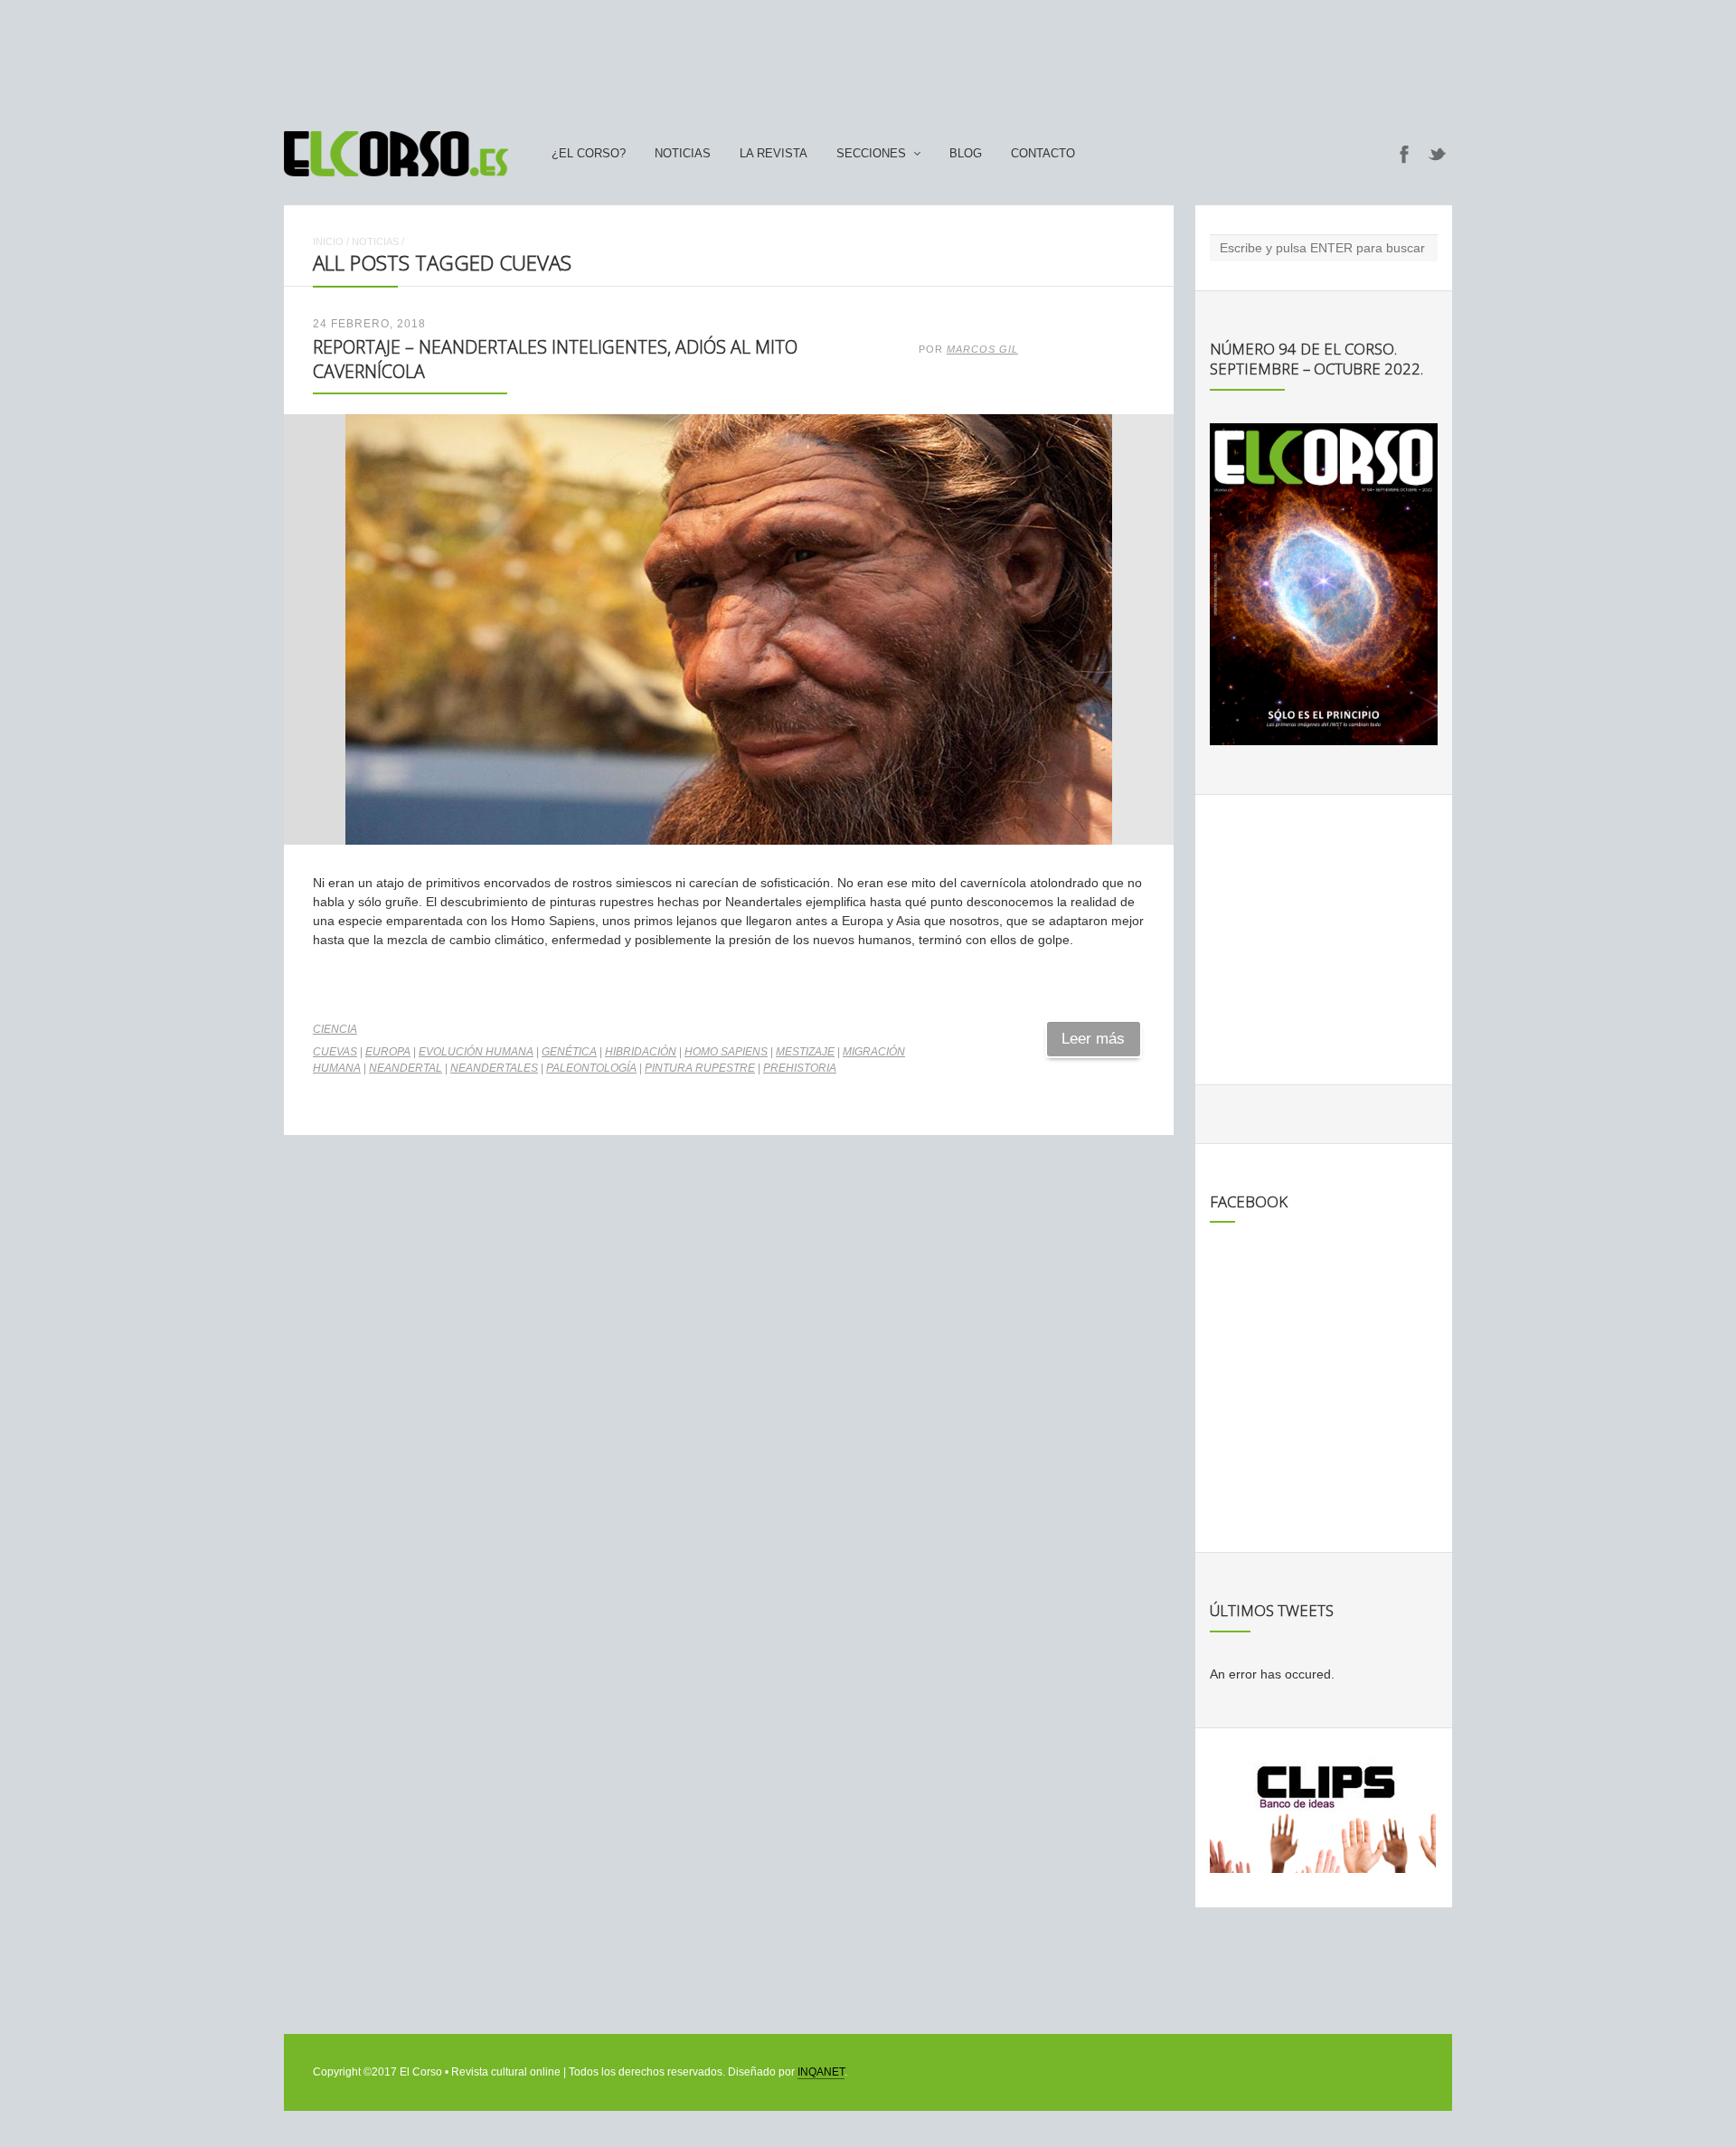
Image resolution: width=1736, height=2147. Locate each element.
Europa (388, 1052)
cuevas (335, 1052)
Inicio (328, 241)
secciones (871, 154)
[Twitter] (1438, 154)
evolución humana (476, 1052)
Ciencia (335, 1029)
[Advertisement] (868, 57)
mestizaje (805, 1052)
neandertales (494, 1068)
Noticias (683, 154)
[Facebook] (1404, 154)
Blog (966, 154)
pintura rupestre (700, 1068)
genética (569, 1052)
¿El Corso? (589, 154)
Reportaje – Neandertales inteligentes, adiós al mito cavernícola (555, 359)
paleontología (591, 1068)
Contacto (1043, 154)
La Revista (774, 154)
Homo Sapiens (726, 1052)
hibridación (641, 1052)
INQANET (821, 2072)
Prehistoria (800, 1068)
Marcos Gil (982, 349)
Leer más (1093, 1039)
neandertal (406, 1068)
